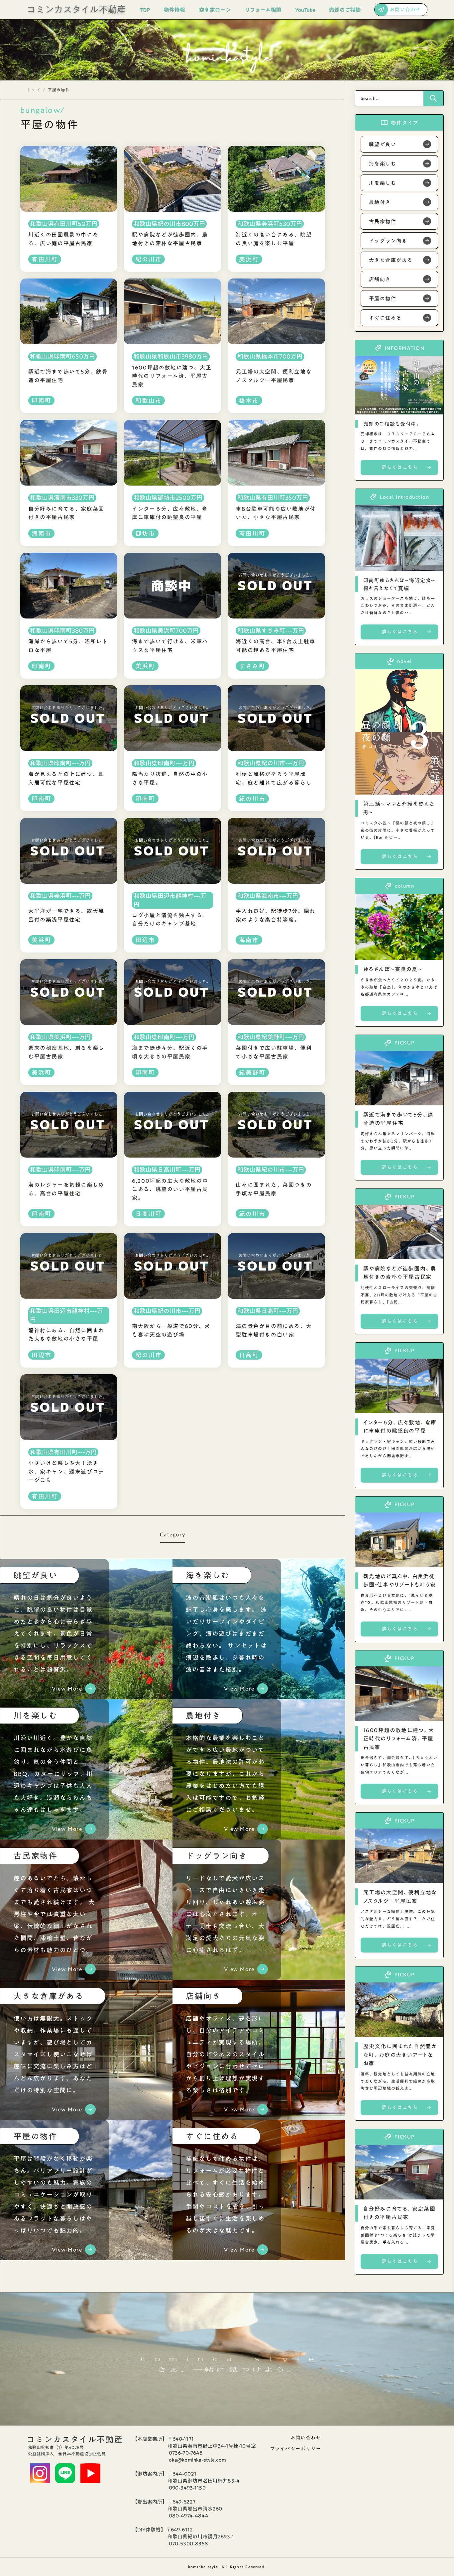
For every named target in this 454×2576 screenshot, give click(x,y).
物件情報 (174, 10)
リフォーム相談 (263, 10)
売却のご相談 (345, 10)
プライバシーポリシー (295, 2449)
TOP (145, 10)
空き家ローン (215, 10)
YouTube (305, 10)
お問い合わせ (306, 2438)
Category (172, 1536)
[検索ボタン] (433, 98)
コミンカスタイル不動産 (75, 2439)
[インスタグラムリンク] (40, 2473)
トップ (34, 90)
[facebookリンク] (65, 2473)
